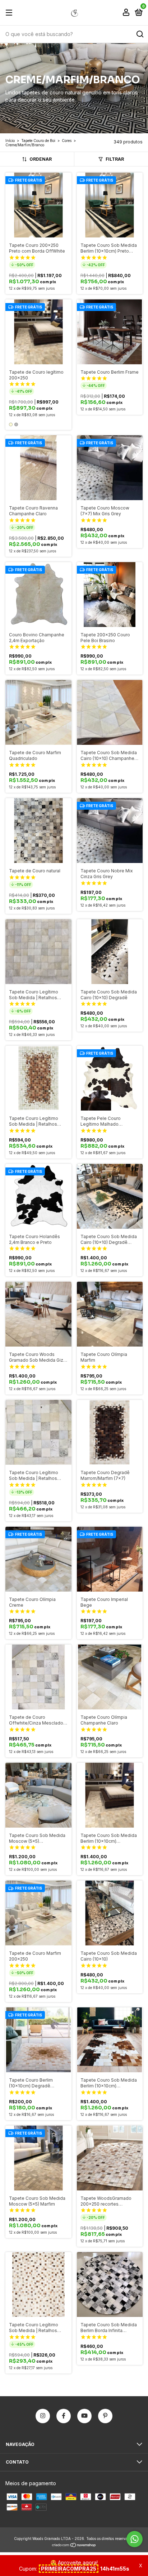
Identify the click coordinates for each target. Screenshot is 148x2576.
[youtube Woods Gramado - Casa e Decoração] (84, 2416)
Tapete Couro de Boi (38, 141)
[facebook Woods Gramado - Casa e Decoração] (64, 2416)
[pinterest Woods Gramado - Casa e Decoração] (105, 2416)
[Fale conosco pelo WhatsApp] (135, 2539)
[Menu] (10, 13)
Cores (67, 141)
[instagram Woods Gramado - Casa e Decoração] (43, 2416)
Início (10, 141)
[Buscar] (140, 34)
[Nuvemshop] (74, 2546)
